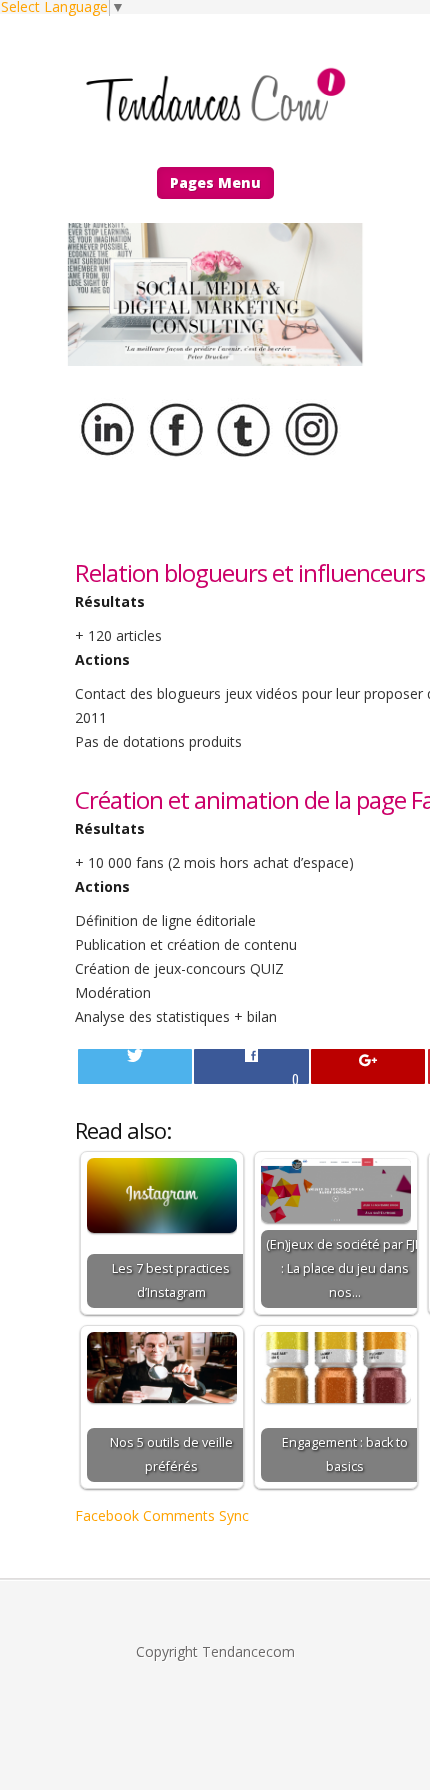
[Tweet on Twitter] (135, 1066)
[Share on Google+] (368, 1066)
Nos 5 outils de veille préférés (171, 1454)
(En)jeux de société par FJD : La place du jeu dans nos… (345, 1268)
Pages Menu (215, 182)
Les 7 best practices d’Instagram (171, 1280)
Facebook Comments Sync (162, 1515)
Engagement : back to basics (345, 1454)
